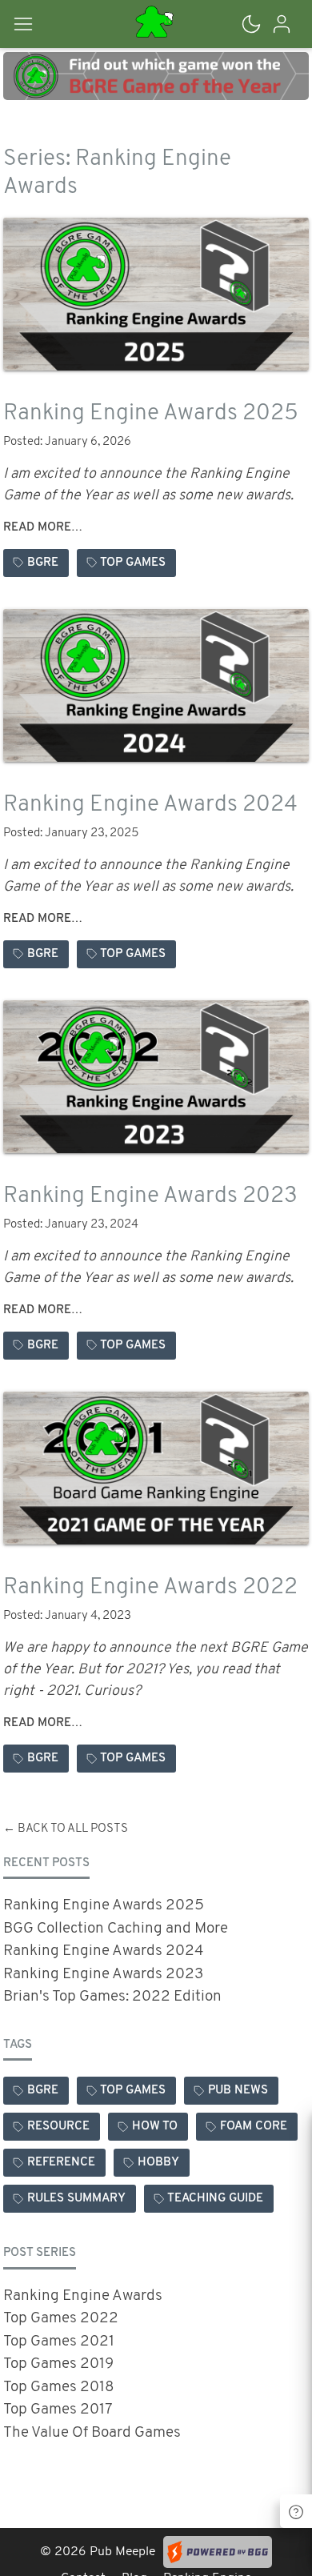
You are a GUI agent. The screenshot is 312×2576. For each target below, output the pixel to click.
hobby (158, 2163)
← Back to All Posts (66, 1829)
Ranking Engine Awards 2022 (150, 1588)
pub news (238, 2091)
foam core (254, 2127)
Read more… (43, 528)
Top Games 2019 (58, 2364)
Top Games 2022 (61, 2319)
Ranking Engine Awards (83, 2296)
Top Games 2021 (59, 2342)
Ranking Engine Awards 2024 (150, 805)
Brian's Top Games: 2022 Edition (112, 1997)
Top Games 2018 (59, 2388)
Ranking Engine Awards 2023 (150, 1196)
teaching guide (215, 2199)
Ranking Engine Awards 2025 (151, 414)
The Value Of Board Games (92, 2433)
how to (155, 2127)
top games (133, 563)
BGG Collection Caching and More (116, 1929)
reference (61, 2163)
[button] (40, 24)
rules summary (76, 2199)
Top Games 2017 (58, 2410)
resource (58, 2127)
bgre (43, 563)
